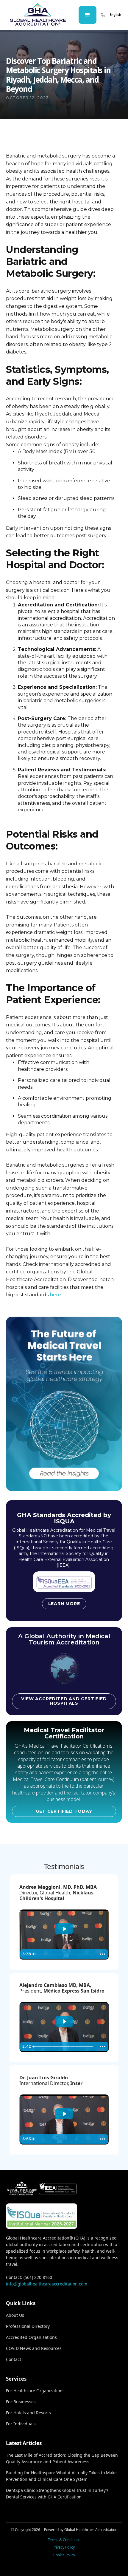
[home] (38, 15)
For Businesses (21, 2402)
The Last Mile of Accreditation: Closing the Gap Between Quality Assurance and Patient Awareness (62, 2458)
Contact (14, 2359)
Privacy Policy (64, 2547)
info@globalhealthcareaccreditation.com (47, 2284)
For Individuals (21, 2424)
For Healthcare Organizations (35, 2391)
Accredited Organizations (31, 2337)
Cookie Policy (64, 2555)
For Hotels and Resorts (28, 2413)
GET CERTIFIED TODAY (64, 1811)
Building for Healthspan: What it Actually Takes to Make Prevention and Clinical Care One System (61, 2476)
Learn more (64, 1604)
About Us (15, 2315)
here (55, 1295)
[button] (88, 15)
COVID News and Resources (34, 2348)
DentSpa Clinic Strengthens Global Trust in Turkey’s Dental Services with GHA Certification (57, 2494)
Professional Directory (28, 2326)
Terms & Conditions (64, 2540)
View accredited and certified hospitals (64, 1701)
